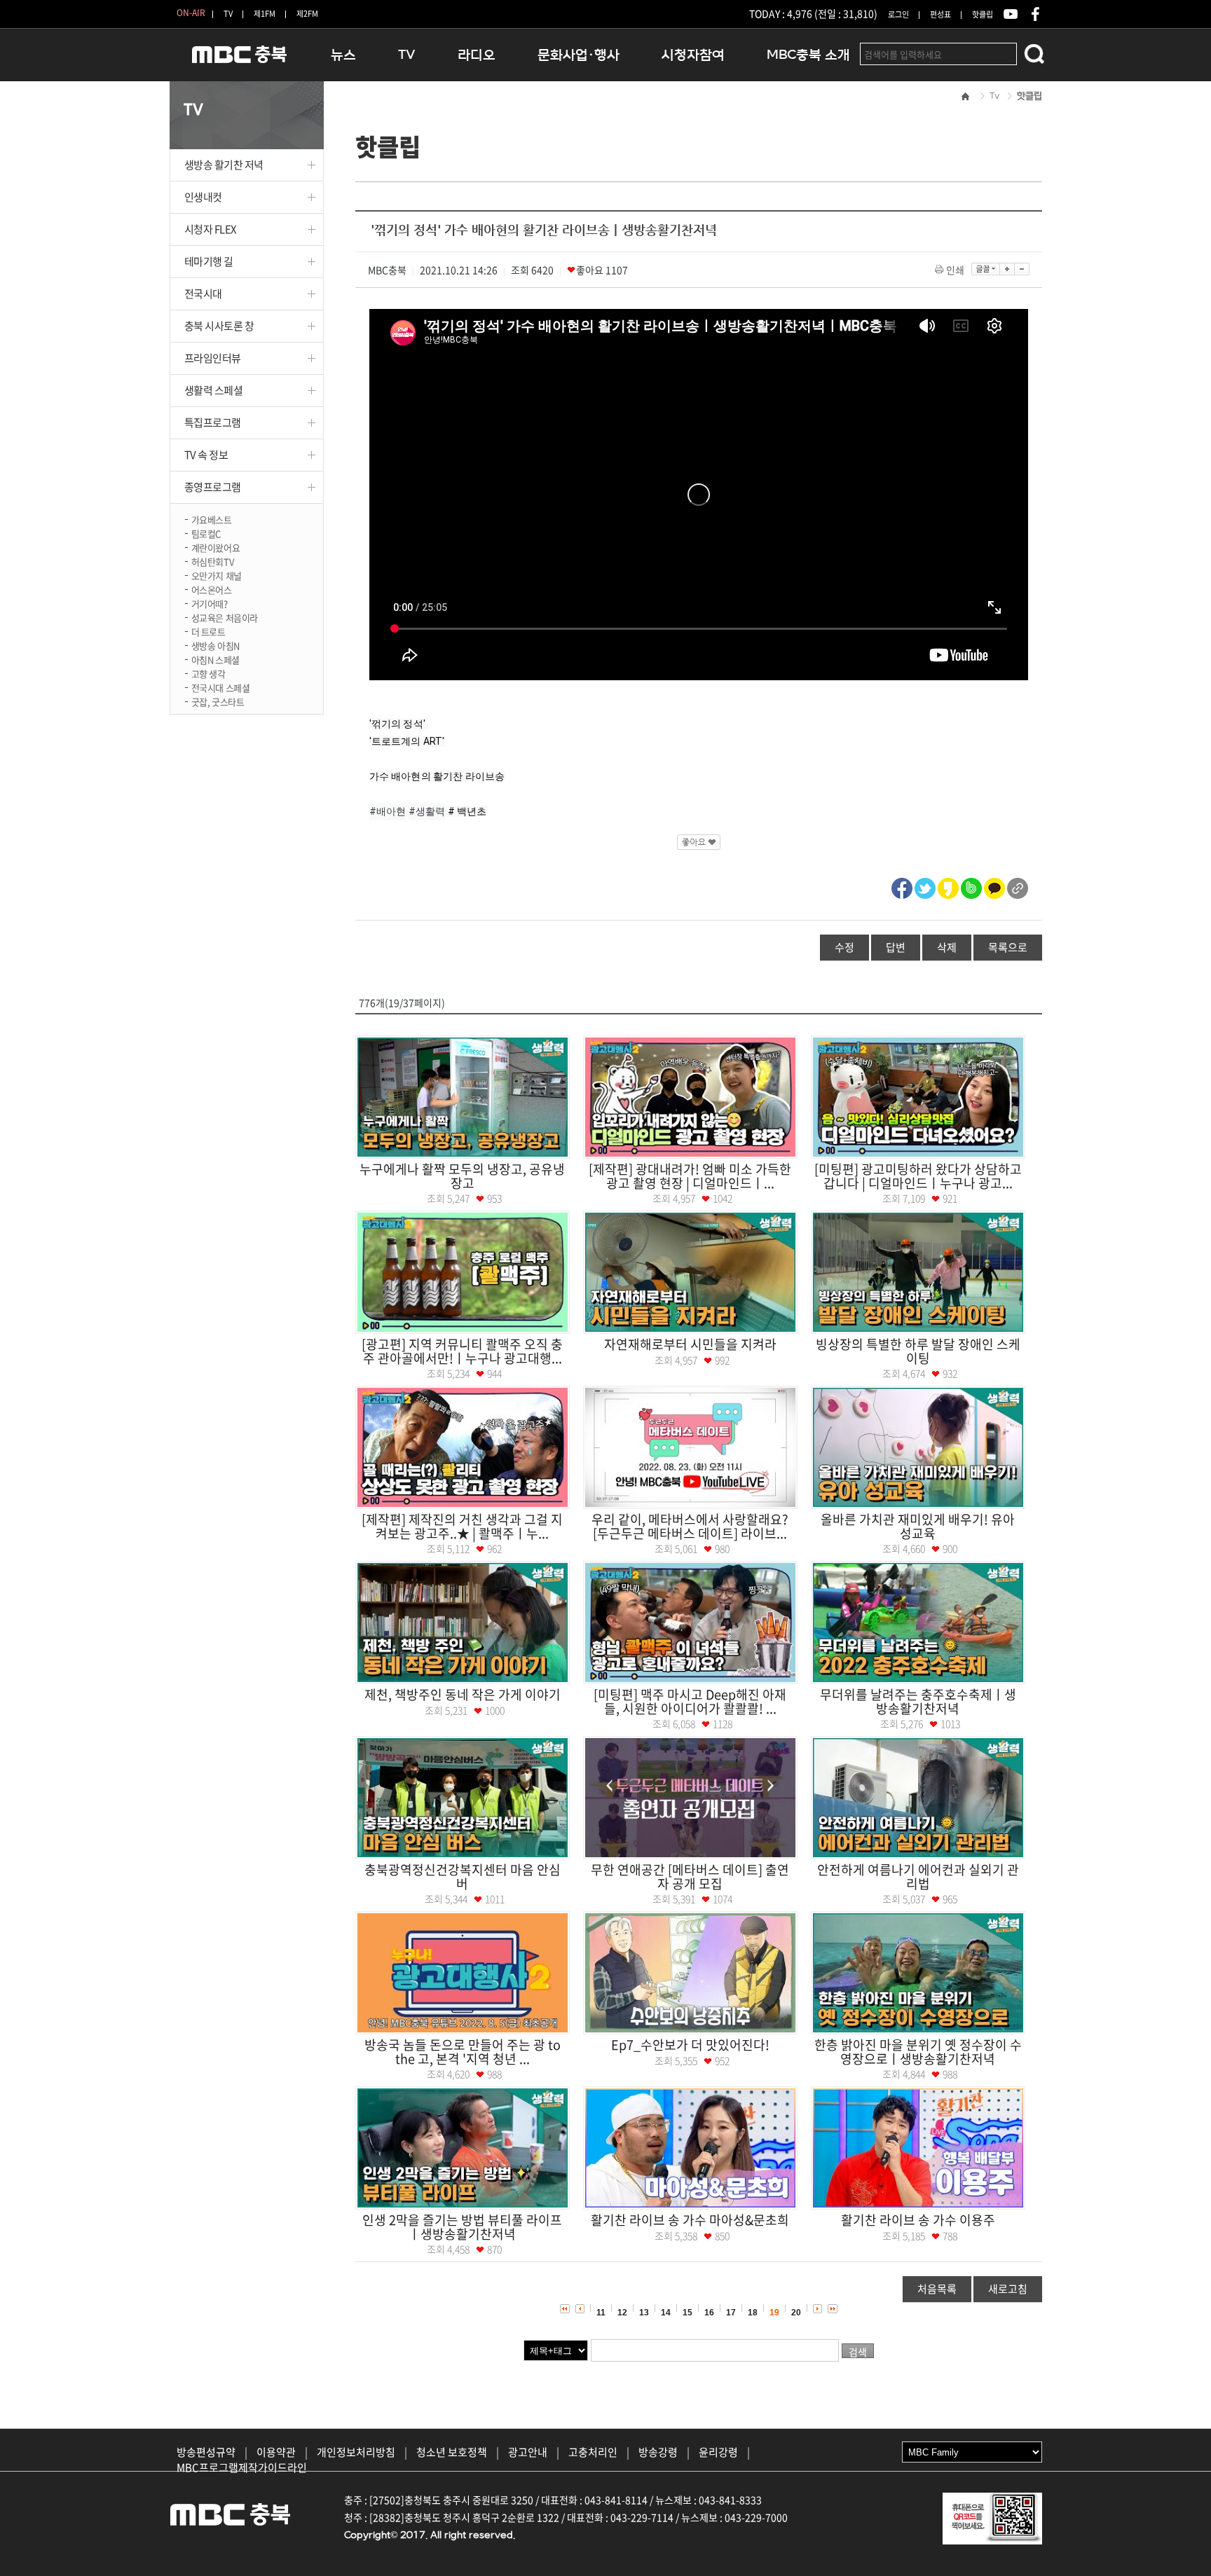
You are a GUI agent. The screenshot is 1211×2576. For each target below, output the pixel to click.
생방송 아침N (215, 645)
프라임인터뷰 (213, 358)
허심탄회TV (213, 561)
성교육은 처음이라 (225, 617)
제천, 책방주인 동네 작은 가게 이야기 (463, 1694)
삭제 (947, 947)
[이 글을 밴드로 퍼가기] (971, 886)
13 (644, 2313)
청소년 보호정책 (452, 2452)
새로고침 (1008, 2289)
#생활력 (427, 811)
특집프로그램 (213, 422)
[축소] (1022, 269)
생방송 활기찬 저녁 (224, 165)
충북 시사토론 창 (219, 326)
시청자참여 (693, 55)
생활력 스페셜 (214, 390)
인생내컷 (203, 197)
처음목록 (937, 2289)
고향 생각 (208, 673)
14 (666, 2313)
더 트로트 (208, 631)
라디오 (477, 55)
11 (601, 2313)
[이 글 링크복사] (1018, 886)
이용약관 (276, 2452)
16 (709, 2313)
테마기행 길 (209, 261)
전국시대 (203, 294)
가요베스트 (212, 519)
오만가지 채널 (217, 575)
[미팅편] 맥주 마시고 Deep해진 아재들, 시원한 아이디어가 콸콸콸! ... (690, 1701)
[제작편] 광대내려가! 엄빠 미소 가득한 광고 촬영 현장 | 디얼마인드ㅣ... (690, 1176)
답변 (896, 947)
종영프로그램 (213, 487)
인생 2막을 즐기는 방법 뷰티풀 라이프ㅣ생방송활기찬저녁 (462, 2227)
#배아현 (388, 811)
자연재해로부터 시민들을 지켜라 (690, 1344)
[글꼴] (986, 269)
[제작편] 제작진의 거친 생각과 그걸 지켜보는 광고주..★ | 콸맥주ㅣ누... (462, 1526)
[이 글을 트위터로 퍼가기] (925, 886)
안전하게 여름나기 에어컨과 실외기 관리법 (918, 1876)
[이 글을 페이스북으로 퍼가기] (902, 886)
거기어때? (210, 603)
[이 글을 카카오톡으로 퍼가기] (994, 886)
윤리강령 (718, 2452)
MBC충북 (240, 61)
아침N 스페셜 (215, 659)
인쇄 (955, 270)
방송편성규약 (206, 2452)
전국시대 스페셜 (221, 687)
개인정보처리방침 (356, 2452)
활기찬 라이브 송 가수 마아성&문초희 (690, 2220)
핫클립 (983, 14)
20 (796, 2313)
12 (622, 2313)
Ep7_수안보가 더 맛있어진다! (690, 2045)
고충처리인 (593, 2452)
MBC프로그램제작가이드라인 (242, 2467)
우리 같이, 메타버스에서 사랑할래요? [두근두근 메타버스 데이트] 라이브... (690, 1526)
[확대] (1007, 269)
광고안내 (528, 2452)
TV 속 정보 (206, 455)
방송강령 (658, 2452)
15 (687, 2313)
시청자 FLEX (211, 229)
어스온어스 (212, 589)
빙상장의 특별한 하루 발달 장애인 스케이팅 (918, 1351)
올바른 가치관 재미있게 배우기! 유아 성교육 (918, 1526)
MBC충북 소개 (808, 55)
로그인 (898, 14)
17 (731, 2313)
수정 (844, 947)
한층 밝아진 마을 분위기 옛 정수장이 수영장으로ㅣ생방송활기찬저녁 (918, 2052)
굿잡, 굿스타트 (218, 701)
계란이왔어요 (216, 547)
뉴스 (343, 55)
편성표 (940, 14)
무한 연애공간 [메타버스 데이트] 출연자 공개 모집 (690, 1876)
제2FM (307, 14)
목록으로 (1008, 947)
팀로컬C (206, 533)
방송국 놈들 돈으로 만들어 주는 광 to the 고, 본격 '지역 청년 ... (463, 2052)
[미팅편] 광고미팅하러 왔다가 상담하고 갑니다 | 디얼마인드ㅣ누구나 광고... (918, 1176)
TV (228, 14)
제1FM (265, 14)
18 (753, 2313)
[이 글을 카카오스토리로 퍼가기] (948, 886)
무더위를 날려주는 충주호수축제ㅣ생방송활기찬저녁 (918, 1701)
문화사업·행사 (579, 55)
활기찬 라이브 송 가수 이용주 (918, 2220)
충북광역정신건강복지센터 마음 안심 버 (463, 1876)
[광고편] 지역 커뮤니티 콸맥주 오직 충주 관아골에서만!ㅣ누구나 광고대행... (462, 1351)
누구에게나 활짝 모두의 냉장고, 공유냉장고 (462, 1176)
